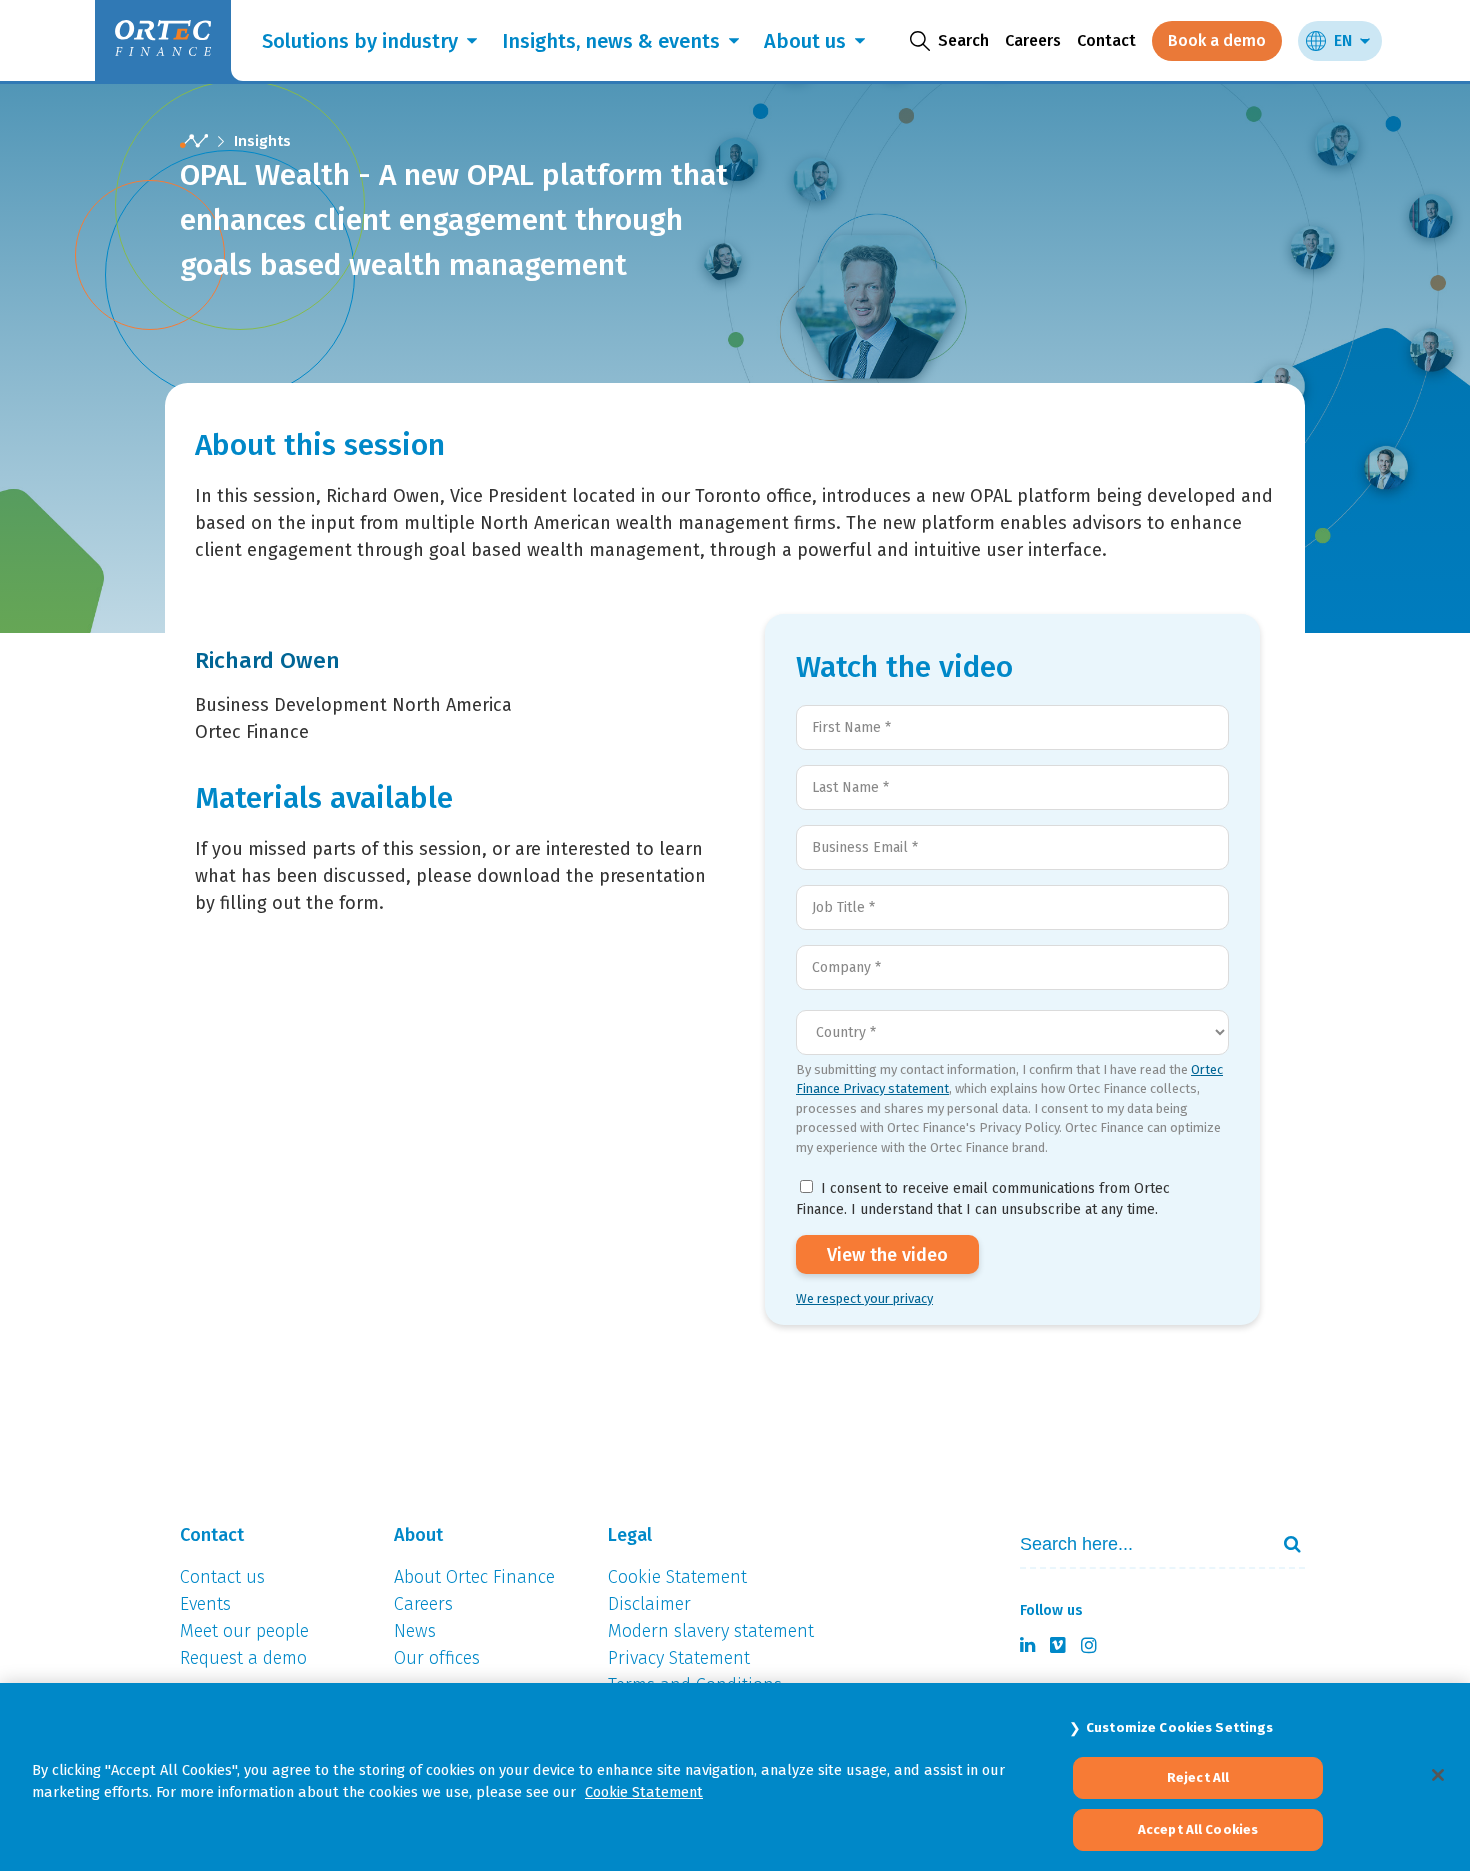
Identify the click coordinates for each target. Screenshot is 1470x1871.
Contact (1106, 40)
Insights (262, 141)
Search (1284, 1544)
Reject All (1198, 1778)
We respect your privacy (864, 1298)
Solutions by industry (360, 41)
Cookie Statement (644, 1792)
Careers (1033, 40)
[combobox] (1136, 1544)
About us (805, 41)
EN (1343, 40)
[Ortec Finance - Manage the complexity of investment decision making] (194, 141)
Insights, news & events (611, 41)
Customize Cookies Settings (1179, 1727)
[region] (735, 1777)
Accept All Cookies (1198, 1829)
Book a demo (1217, 40)
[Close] (1438, 1775)
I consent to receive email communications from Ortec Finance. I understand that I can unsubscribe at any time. (983, 1199)
